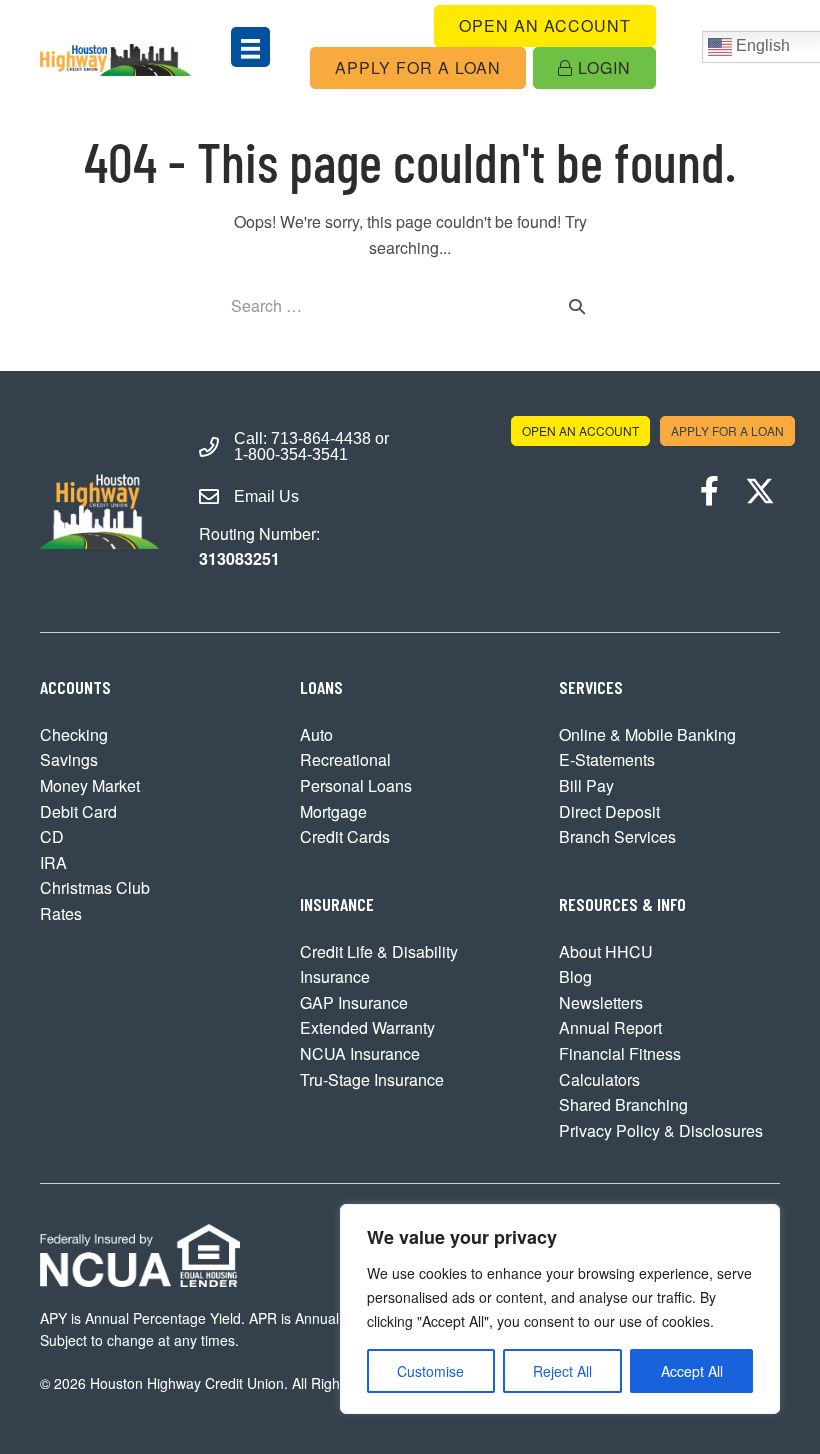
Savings (69, 759)
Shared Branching (623, 1104)
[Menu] (251, 46)
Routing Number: (259, 546)
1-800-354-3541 (291, 454)
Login (602, 67)
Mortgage (333, 811)
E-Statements (607, 759)
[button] (710, 491)
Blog (575, 976)
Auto (316, 734)
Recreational (345, 759)
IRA (53, 862)
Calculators (599, 1079)
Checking (74, 734)
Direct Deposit (609, 811)
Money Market (90, 785)
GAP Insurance (354, 1002)
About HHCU (606, 951)
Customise (430, 1371)
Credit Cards (345, 836)
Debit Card (78, 811)
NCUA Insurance (360, 1053)
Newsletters (601, 1002)
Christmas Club (95, 887)
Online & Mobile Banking (647, 734)
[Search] (577, 306)
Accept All (692, 1371)
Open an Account (545, 25)
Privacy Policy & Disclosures (661, 1130)
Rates (61, 913)
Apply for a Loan (418, 67)
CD (52, 836)
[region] (560, 1309)
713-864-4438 (321, 438)
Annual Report (610, 1027)
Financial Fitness (620, 1053)
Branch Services (617, 836)
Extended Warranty (367, 1027)
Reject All (562, 1371)
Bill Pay (586, 785)
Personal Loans (356, 785)
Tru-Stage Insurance (372, 1079)
